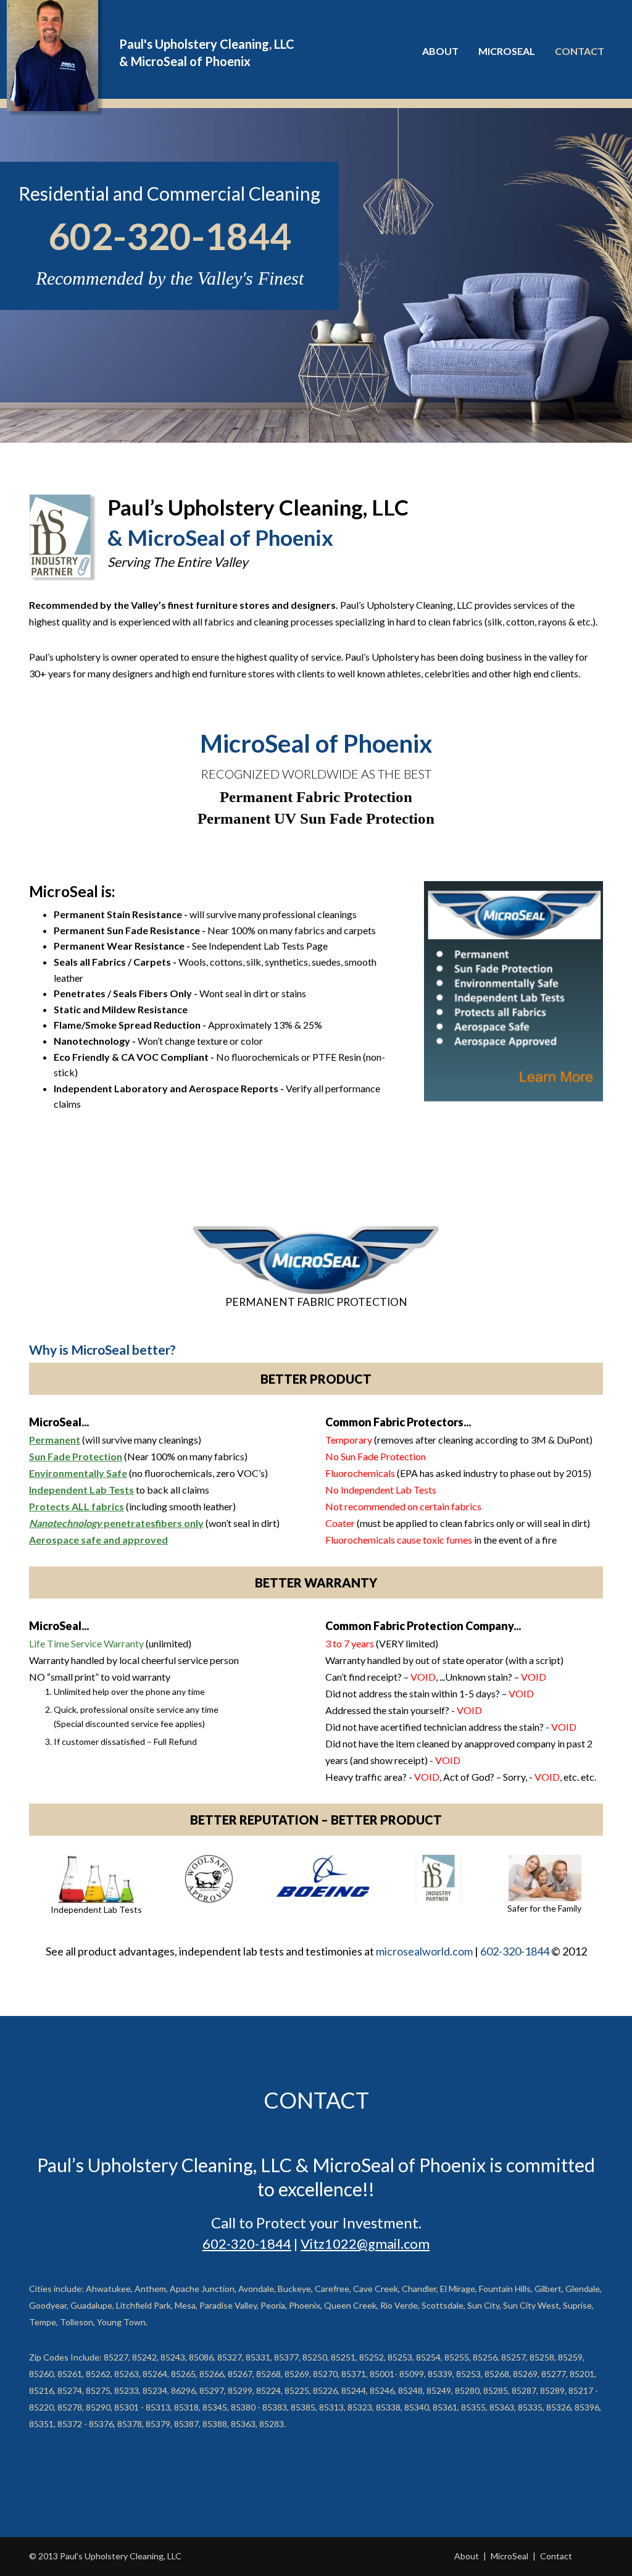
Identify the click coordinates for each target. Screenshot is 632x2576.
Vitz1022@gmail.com (365, 2244)
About (467, 2556)
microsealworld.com (424, 1951)
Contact (580, 51)
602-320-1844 (170, 236)
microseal (507, 51)
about (440, 51)
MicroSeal (509, 2556)
